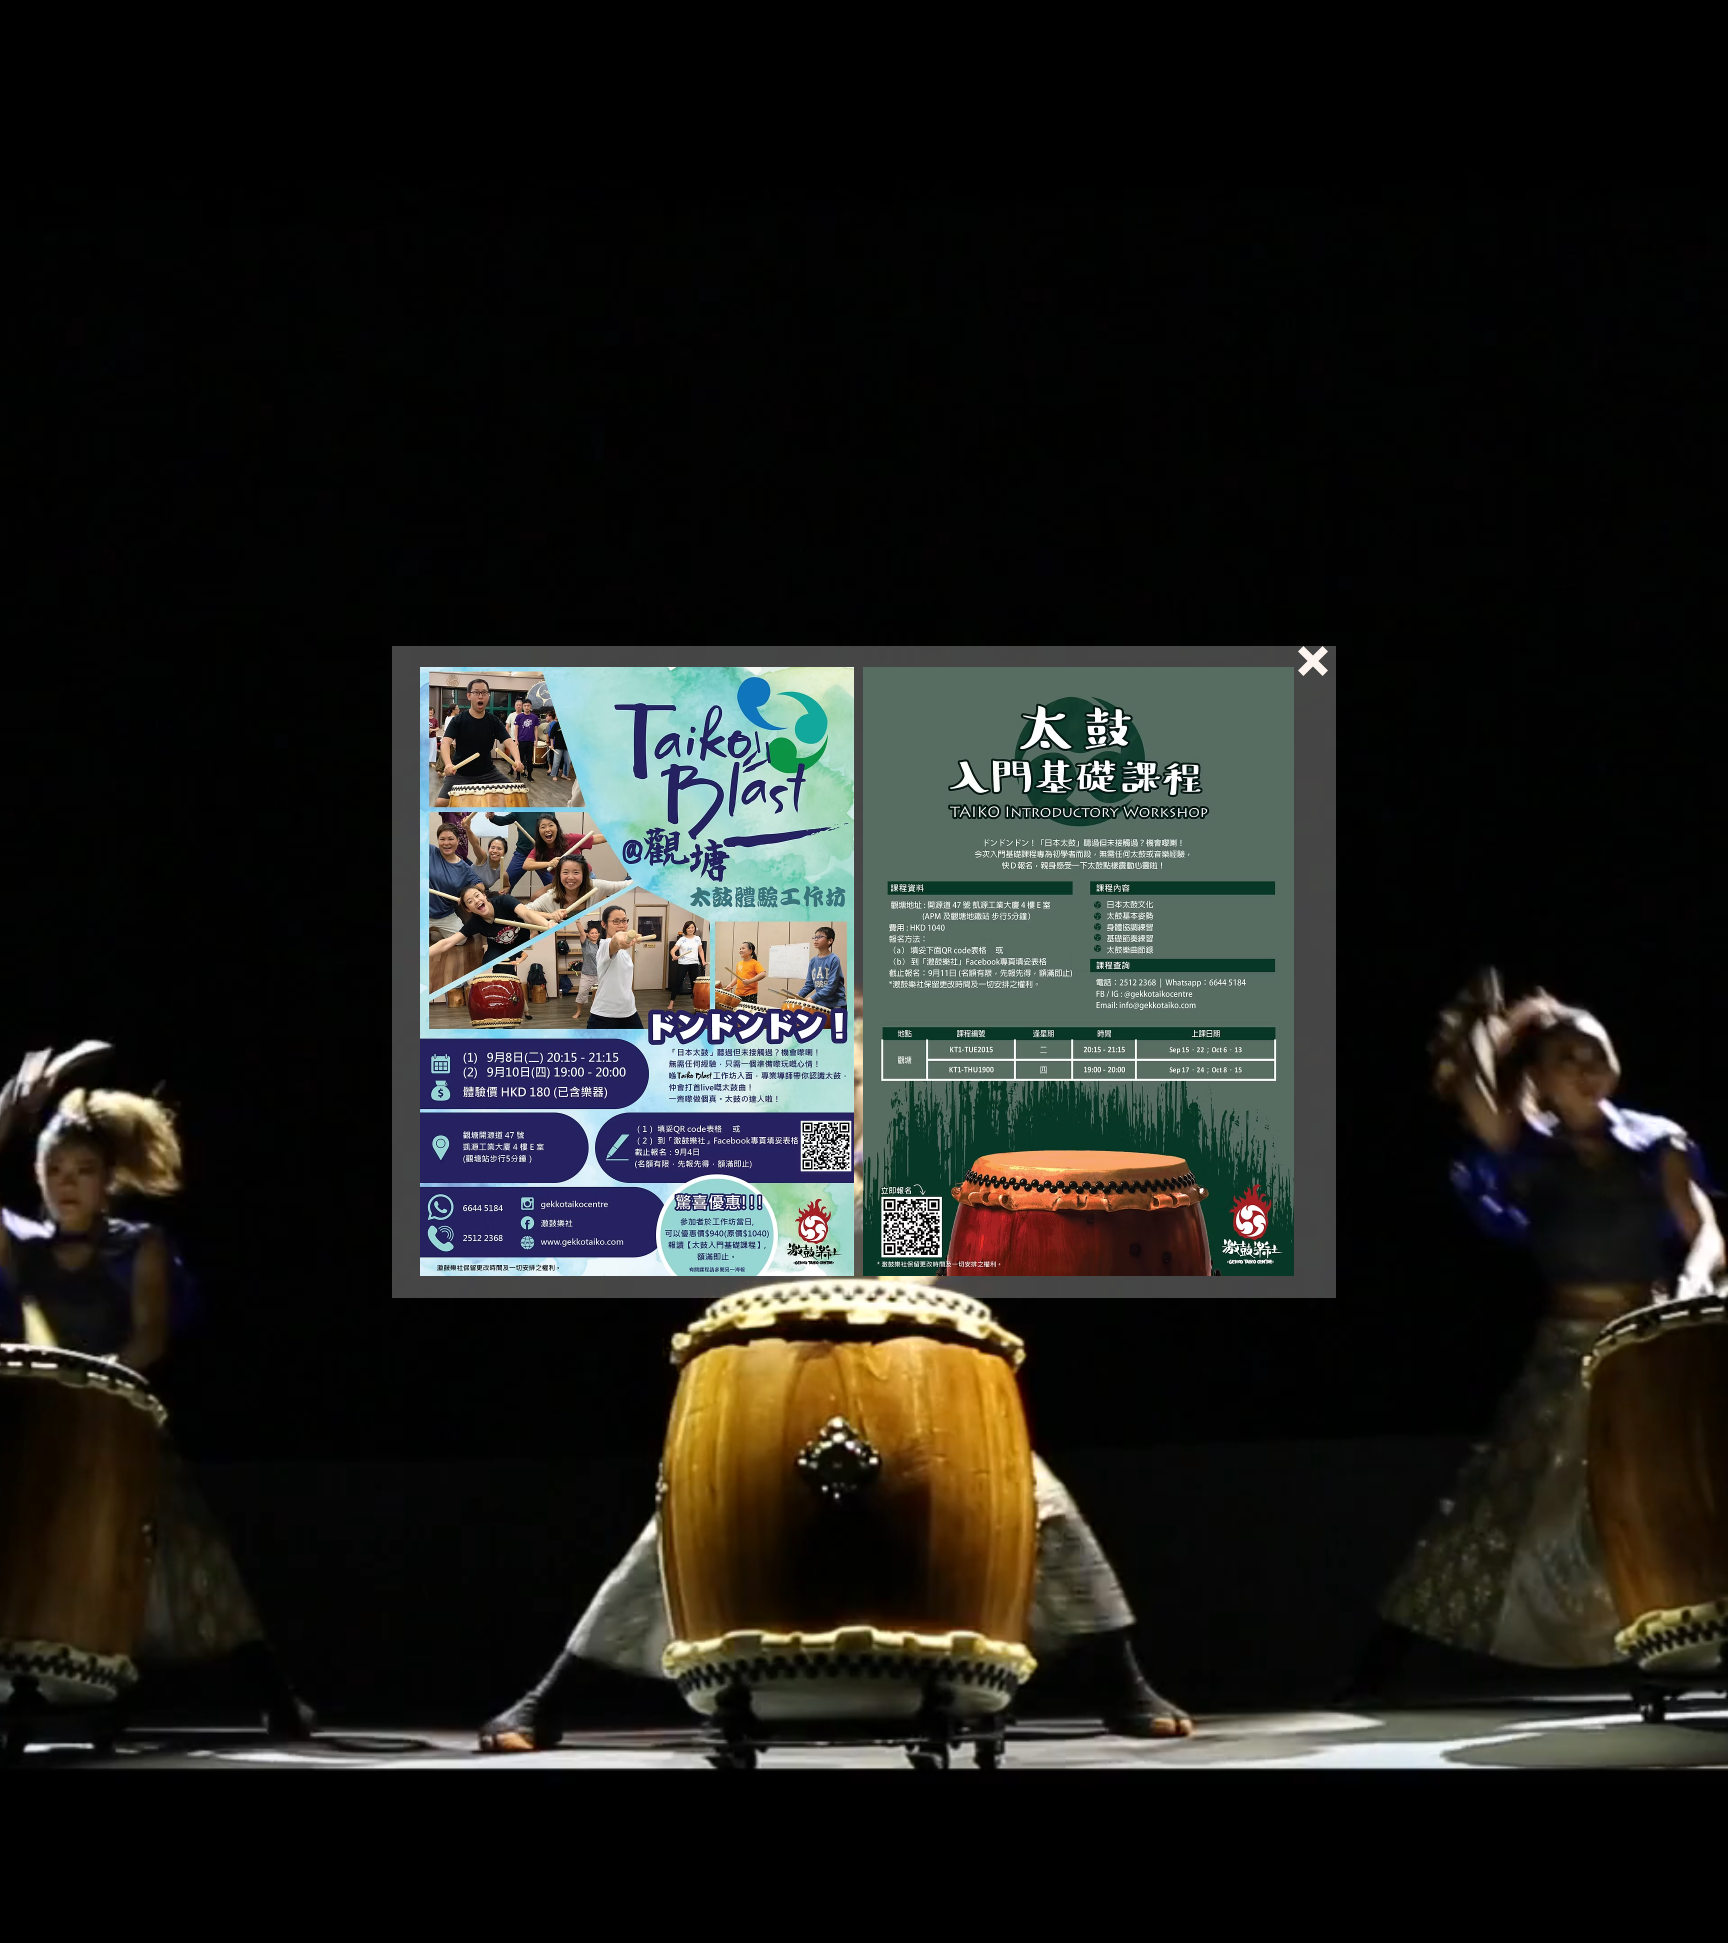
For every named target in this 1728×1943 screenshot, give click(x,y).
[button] (1313, 661)
